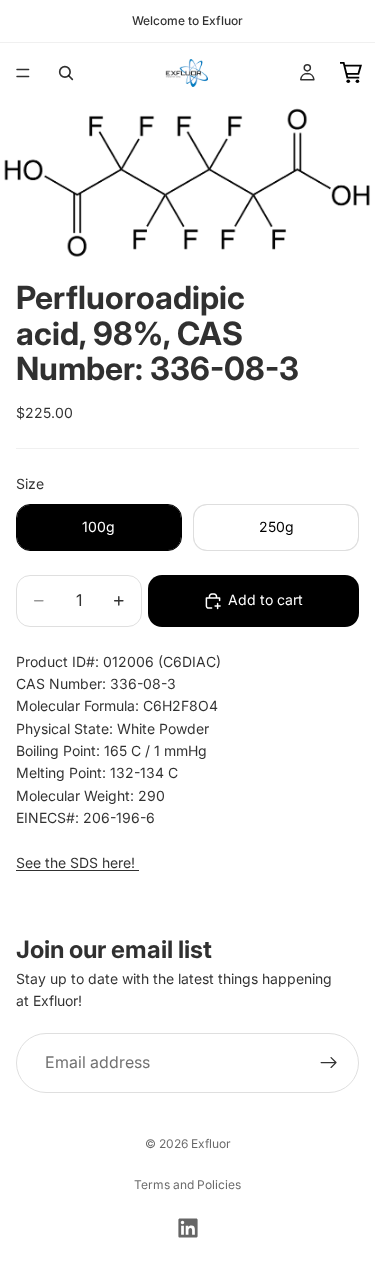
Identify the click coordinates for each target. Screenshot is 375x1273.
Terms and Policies (187, 1184)
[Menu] (23, 73)
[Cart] (351, 73)
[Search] (66, 73)
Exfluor (211, 1143)
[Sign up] (329, 1063)
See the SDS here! (77, 862)
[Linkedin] (188, 1228)
